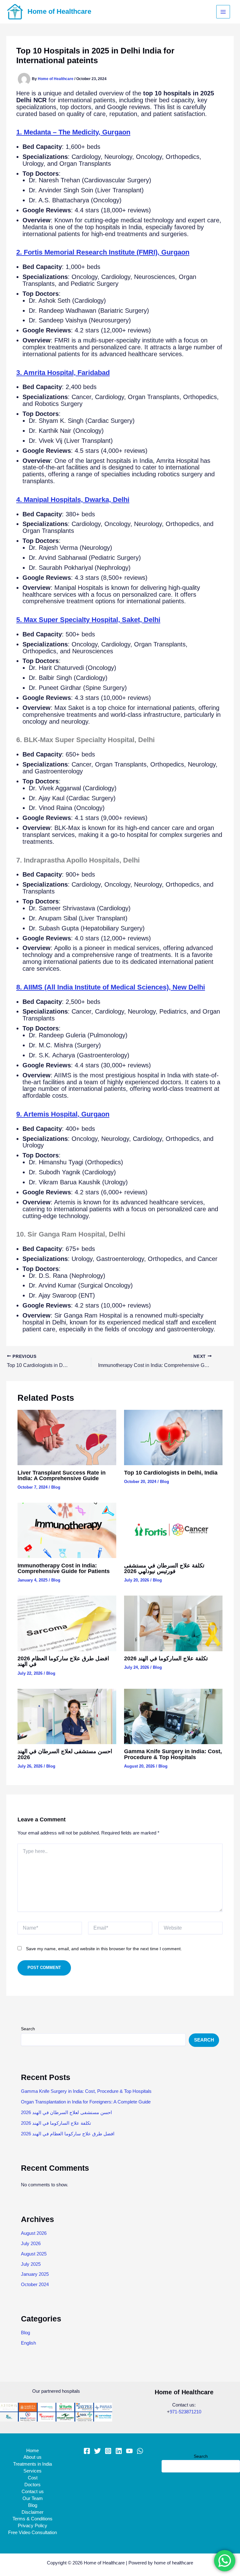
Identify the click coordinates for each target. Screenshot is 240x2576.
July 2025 (31, 2264)
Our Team (33, 2498)
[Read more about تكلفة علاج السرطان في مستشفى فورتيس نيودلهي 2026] (173, 1530)
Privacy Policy (32, 2526)
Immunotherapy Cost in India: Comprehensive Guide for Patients (64, 1568)
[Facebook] (87, 2451)
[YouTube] (129, 2451)
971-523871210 (185, 2412)
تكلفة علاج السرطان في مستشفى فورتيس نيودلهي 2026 (164, 1568)
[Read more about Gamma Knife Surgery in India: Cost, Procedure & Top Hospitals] (173, 1716)
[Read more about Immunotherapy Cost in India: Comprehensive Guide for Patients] (67, 1530)
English (28, 2343)
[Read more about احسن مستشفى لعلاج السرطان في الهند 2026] (67, 1716)
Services (32, 2471)
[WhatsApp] (140, 2451)
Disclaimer (32, 2512)
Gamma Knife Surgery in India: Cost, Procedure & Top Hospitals (173, 1754)
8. (111, 987)
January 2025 (35, 2274)
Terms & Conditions (32, 2519)
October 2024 (35, 2285)
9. (34, 1114)
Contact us (33, 2492)
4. (73, 500)
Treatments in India (32, 2464)
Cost (33, 2478)
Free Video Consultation (32, 2533)
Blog (56, 1487)
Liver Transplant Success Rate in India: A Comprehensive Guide (62, 1475)
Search (28, 2029)
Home (32, 2451)
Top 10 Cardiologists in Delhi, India (171, 1473)
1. (44, 132)
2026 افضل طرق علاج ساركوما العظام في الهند (63, 1661)
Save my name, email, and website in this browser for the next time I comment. (104, 1949)
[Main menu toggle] (223, 12)
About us (32, 2457)
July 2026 (31, 2244)
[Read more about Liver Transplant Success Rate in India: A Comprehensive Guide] (67, 1437)
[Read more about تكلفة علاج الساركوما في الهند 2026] (173, 1623)
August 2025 (34, 2254)
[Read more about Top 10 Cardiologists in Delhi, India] (173, 1437)
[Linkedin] (119, 2451)
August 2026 (34, 2233)
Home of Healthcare (59, 11)
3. (63, 373)
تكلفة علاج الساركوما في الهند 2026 (166, 1658)
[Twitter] (97, 2451)
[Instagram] (108, 2451)
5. (88, 620)
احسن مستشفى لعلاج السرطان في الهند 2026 (65, 1754)
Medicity (85, 132)
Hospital (64, 1114)
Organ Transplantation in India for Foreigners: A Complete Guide (86, 2102)
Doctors (32, 2485)
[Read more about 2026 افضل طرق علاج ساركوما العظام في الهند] (67, 1623)
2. (103, 252)
